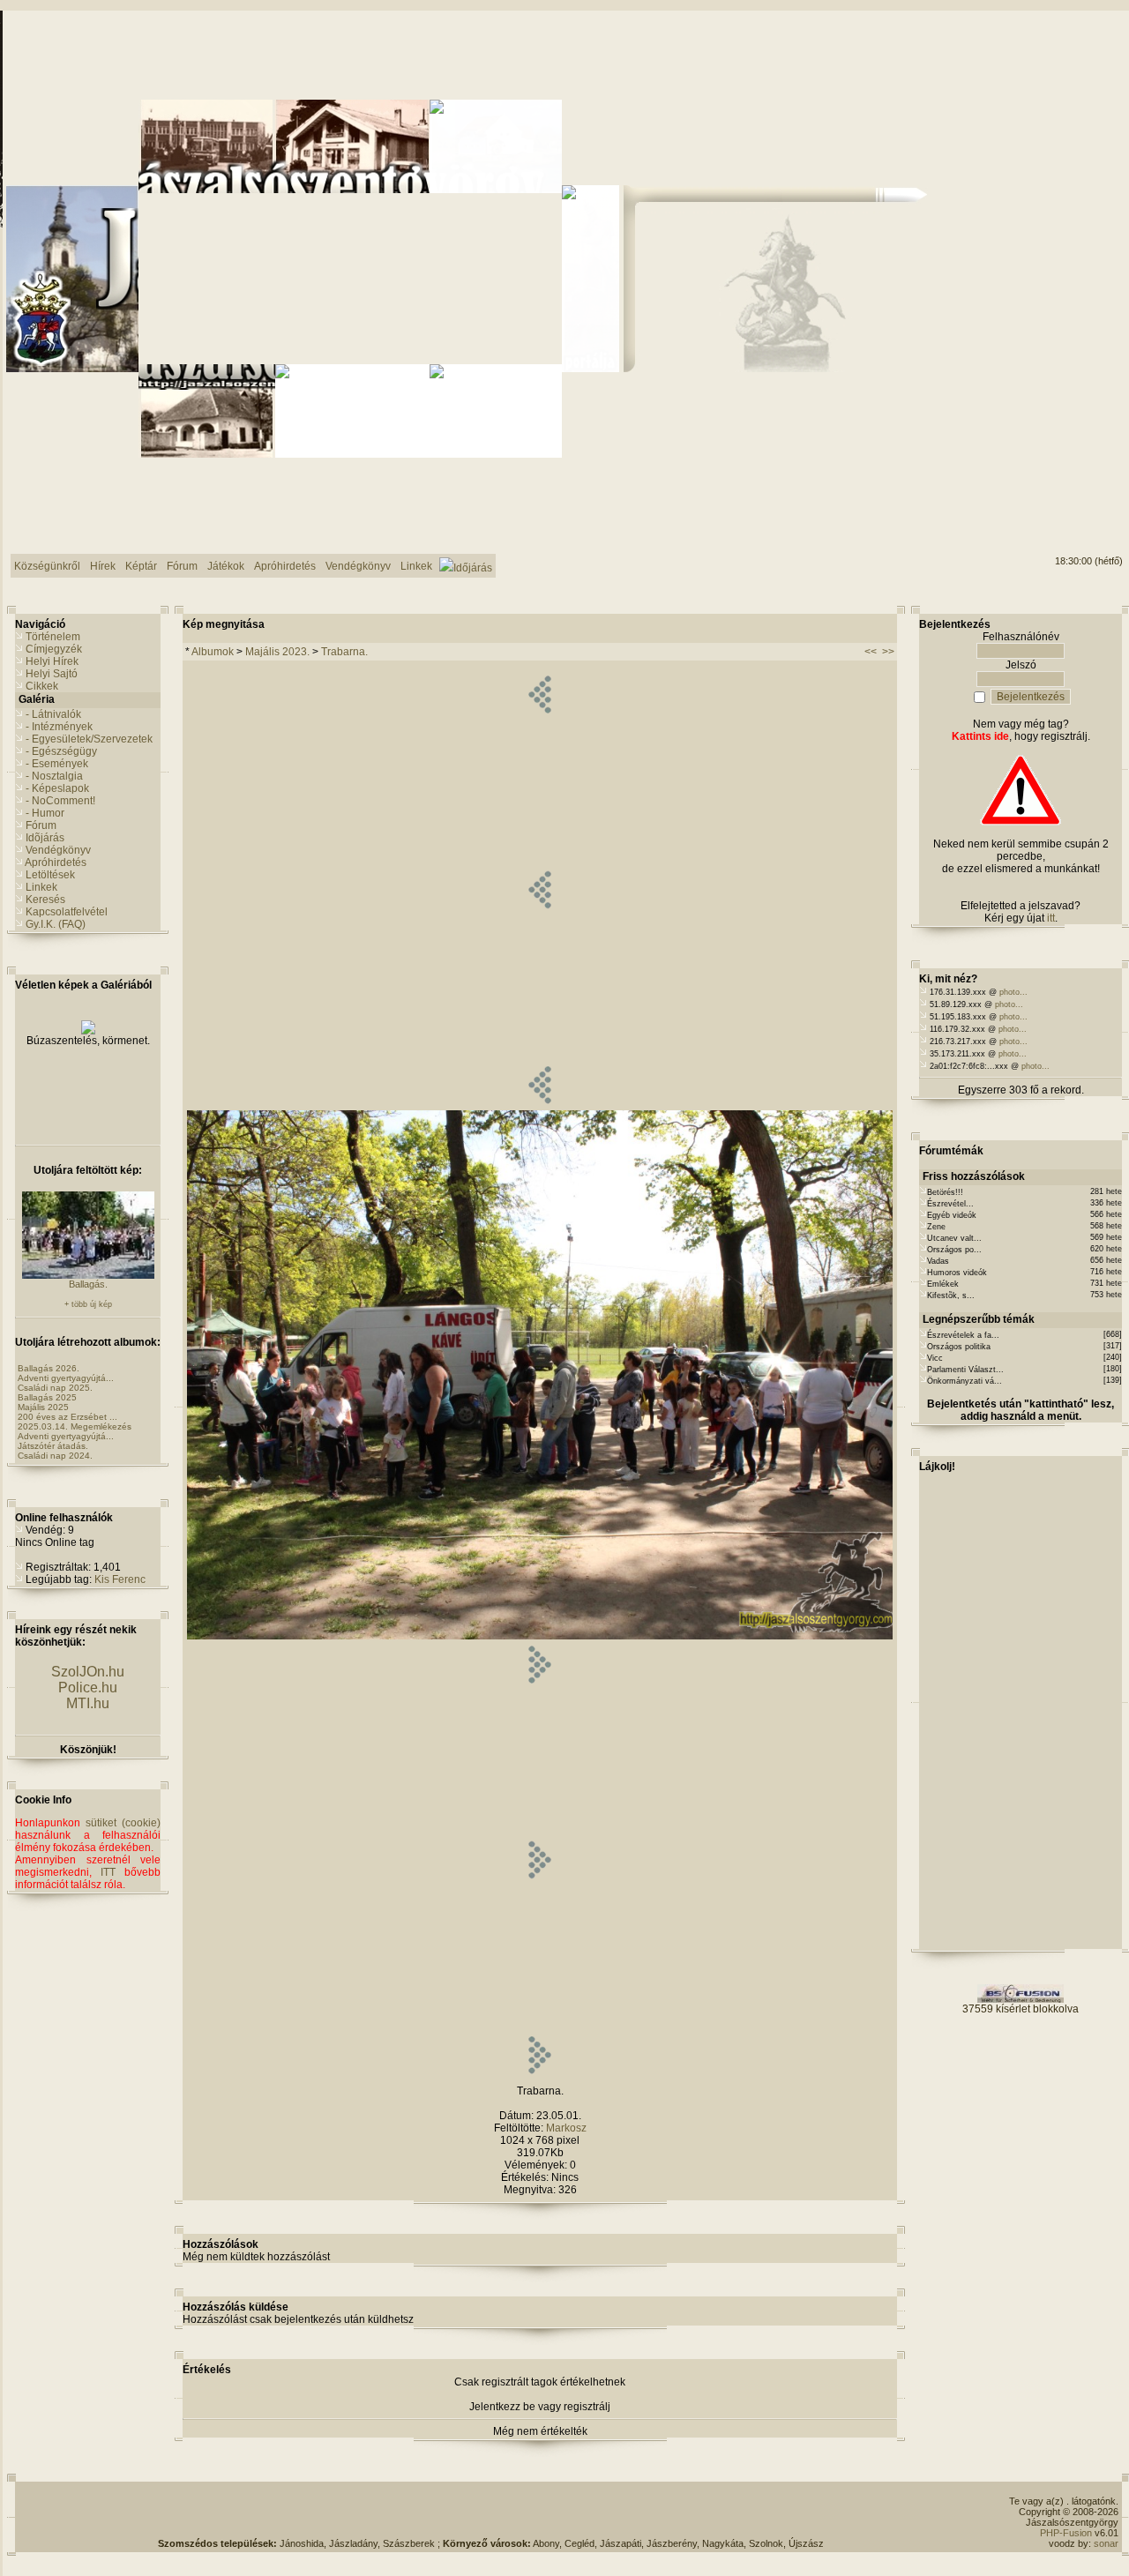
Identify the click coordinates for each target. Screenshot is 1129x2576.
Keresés (45, 900)
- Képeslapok (57, 788)
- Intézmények (59, 727)
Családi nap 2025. (55, 1388)
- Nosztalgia (54, 776)
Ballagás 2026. (49, 1368)
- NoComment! (60, 801)
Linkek (41, 887)
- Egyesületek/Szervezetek (89, 739)
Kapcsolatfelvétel (67, 912)
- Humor (45, 813)
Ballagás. (88, 1284)
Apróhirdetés (56, 862)
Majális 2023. (277, 652)
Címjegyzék (54, 649)
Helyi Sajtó (52, 674)
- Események (57, 764)
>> (888, 652)
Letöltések (50, 875)
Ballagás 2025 (47, 1397)
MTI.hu (88, 1703)
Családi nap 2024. (55, 1456)
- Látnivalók (53, 714)
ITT (108, 1872)
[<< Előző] (539, 1107)
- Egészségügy (61, 751)
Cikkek (42, 686)
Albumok (213, 652)
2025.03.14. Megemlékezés (75, 1426)
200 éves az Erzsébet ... (67, 1417)
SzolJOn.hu (88, 1672)
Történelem (53, 637)
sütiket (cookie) (123, 1823)
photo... (1013, 992)
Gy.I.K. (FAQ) (56, 924)
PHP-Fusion (1066, 2533)
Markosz (566, 2128)
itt (1051, 918)
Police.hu (88, 1687)
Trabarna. (344, 652)
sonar (1106, 2543)
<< (871, 652)
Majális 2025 (43, 1407)
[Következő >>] (539, 2077)
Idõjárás (45, 838)
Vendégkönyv (58, 850)
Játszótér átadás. (53, 1446)
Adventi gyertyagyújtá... (66, 1378)
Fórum (41, 825)
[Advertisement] (491, 2512)
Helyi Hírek (52, 661)
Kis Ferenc (120, 1579)
